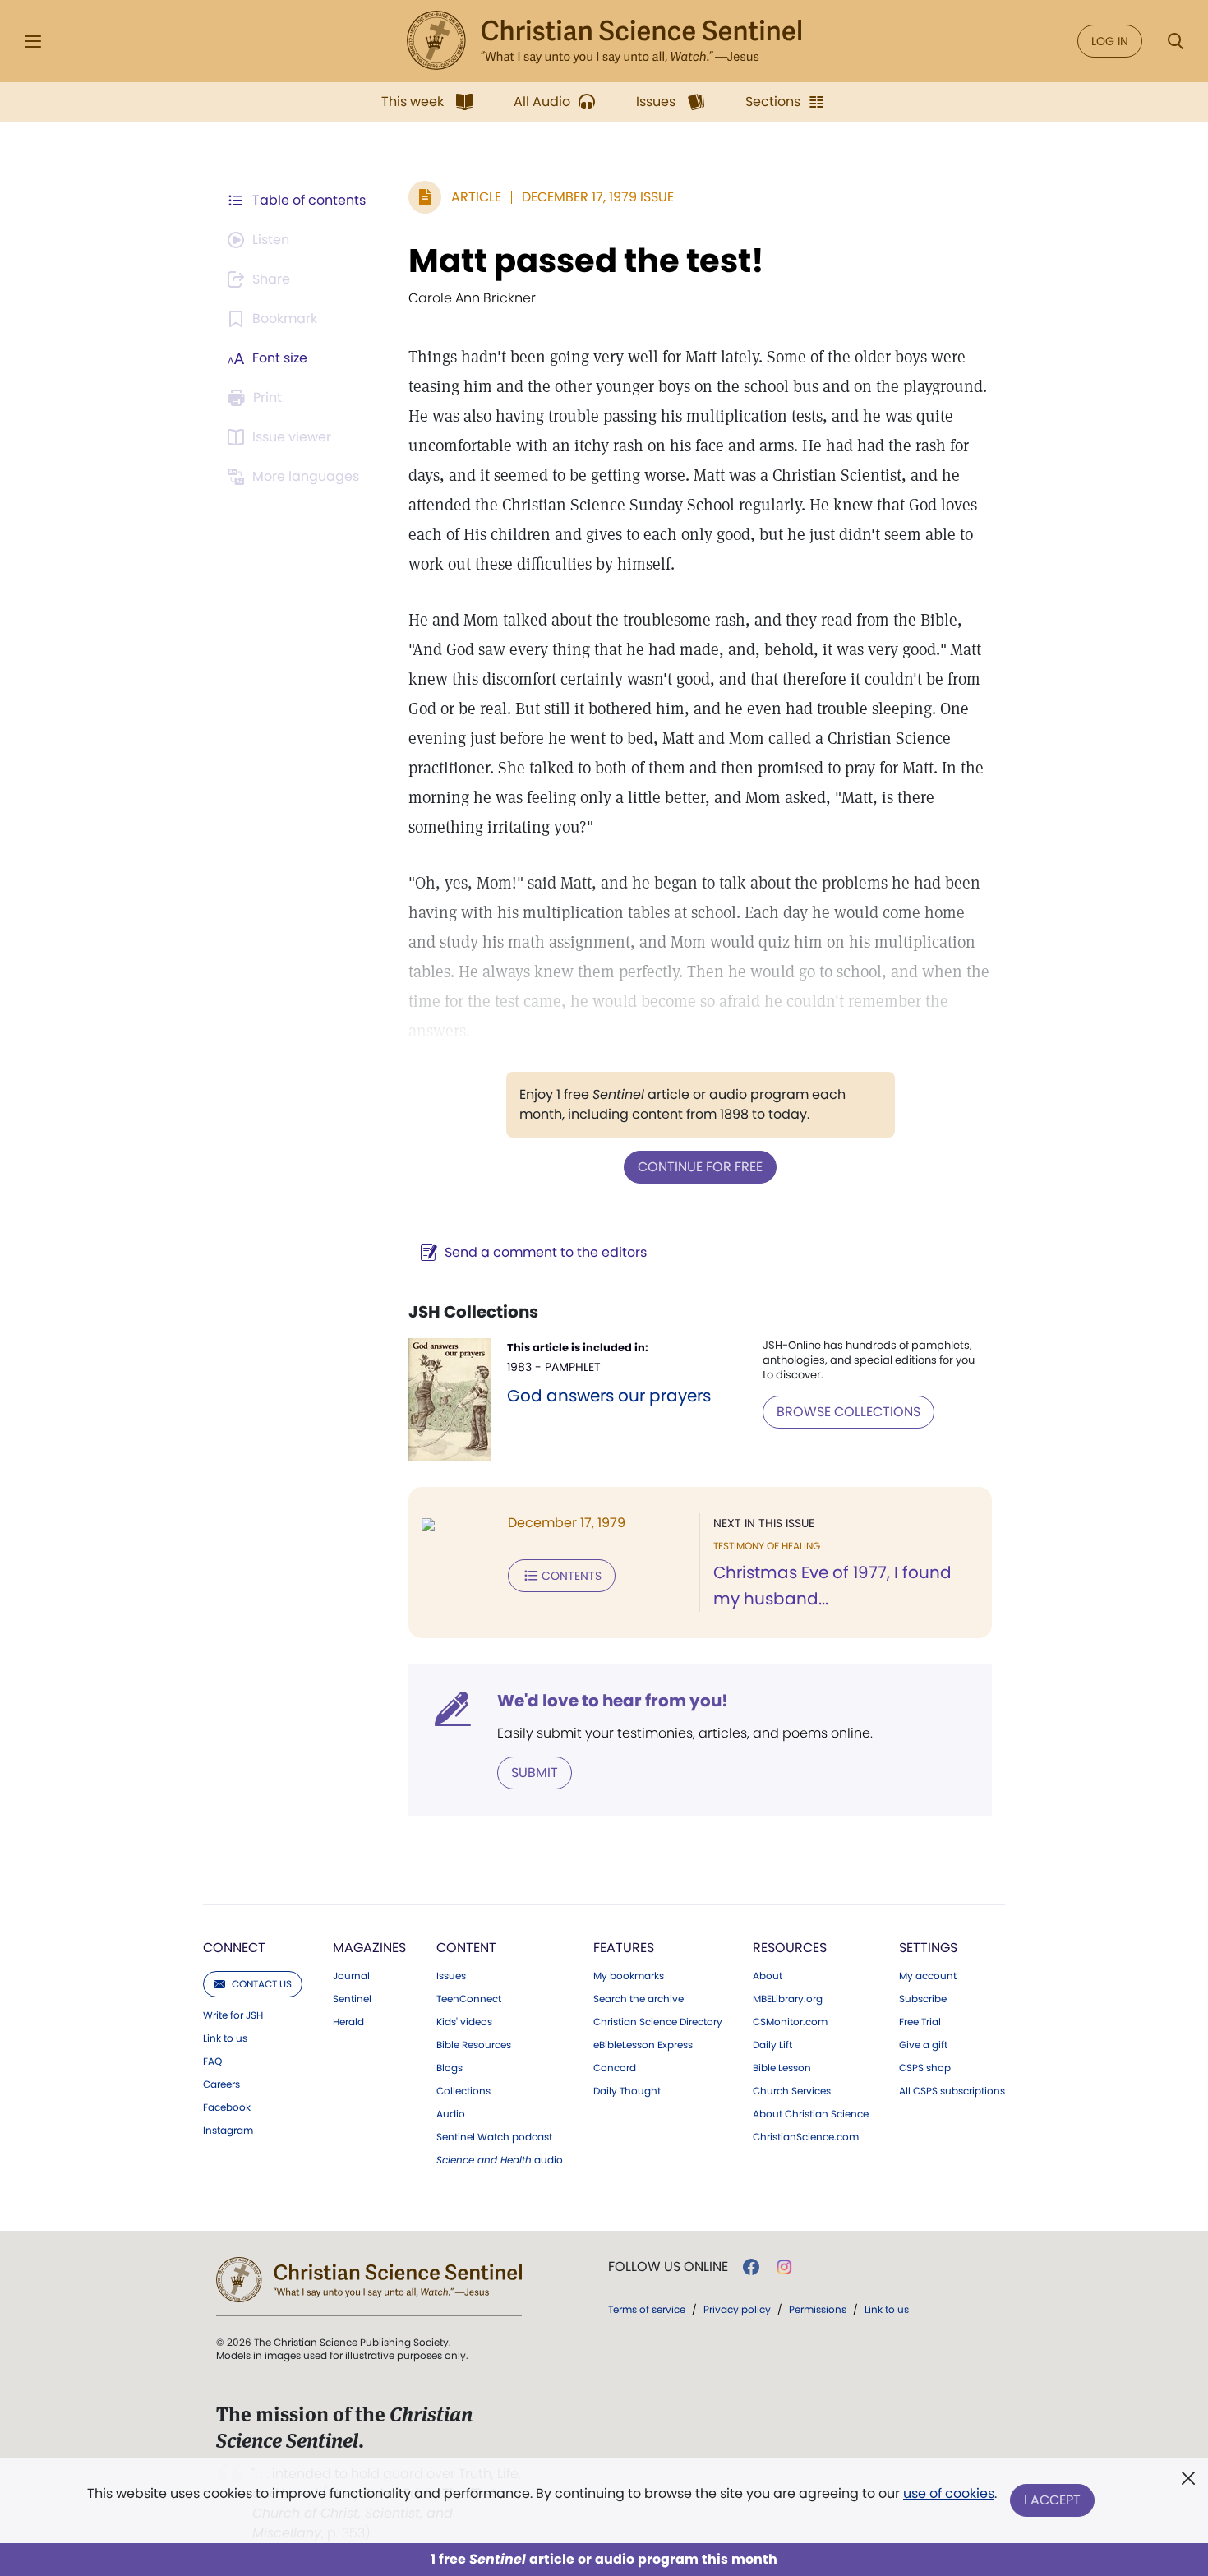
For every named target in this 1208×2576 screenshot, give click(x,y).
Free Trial (920, 2022)
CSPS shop (925, 2068)
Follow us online (668, 2267)
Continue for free (700, 1167)
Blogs (450, 2068)
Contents (572, 1576)
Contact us (262, 1984)
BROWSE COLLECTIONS (848, 1412)
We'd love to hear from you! (613, 1701)
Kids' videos (464, 2022)
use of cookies (949, 2493)
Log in (1110, 41)
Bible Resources (474, 2045)
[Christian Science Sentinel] (604, 41)
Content (466, 1948)
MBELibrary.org (788, 1999)
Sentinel (352, 1999)
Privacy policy (737, 2309)
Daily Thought (627, 2091)
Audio (451, 2114)
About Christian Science (811, 2114)
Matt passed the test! (586, 261)
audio (500, 2160)
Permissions (818, 2309)
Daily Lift (772, 2045)
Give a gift (923, 2045)
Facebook (227, 2107)
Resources (790, 1948)
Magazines (369, 1948)
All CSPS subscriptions (952, 2091)
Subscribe (923, 1999)
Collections (463, 2091)
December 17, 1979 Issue (598, 197)
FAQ (212, 2061)
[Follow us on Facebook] (751, 2267)
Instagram (228, 2131)
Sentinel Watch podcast (494, 2137)
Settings (928, 1948)
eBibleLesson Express (643, 2045)
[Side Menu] (33, 42)
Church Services (792, 2091)
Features (624, 1948)
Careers (221, 2084)
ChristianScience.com (806, 2137)
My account (928, 1976)
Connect (234, 1948)
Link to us (225, 2038)
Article (476, 197)
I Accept (1052, 2500)
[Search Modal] (1175, 42)
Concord (615, 2068)
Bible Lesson (782, 2068)
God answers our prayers (609, 1396)
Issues (451, 1976)
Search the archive (639, 1999)
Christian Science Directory (658, 2022)
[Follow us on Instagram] (784, 2267)
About (768, 1976)
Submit (535, 1773)
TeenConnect (469, 1999)
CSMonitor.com (790, 2022)
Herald (348, 2022)
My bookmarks (629, 1976)
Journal (351, 1976)
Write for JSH (233, 2015)
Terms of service (647, 2309)
